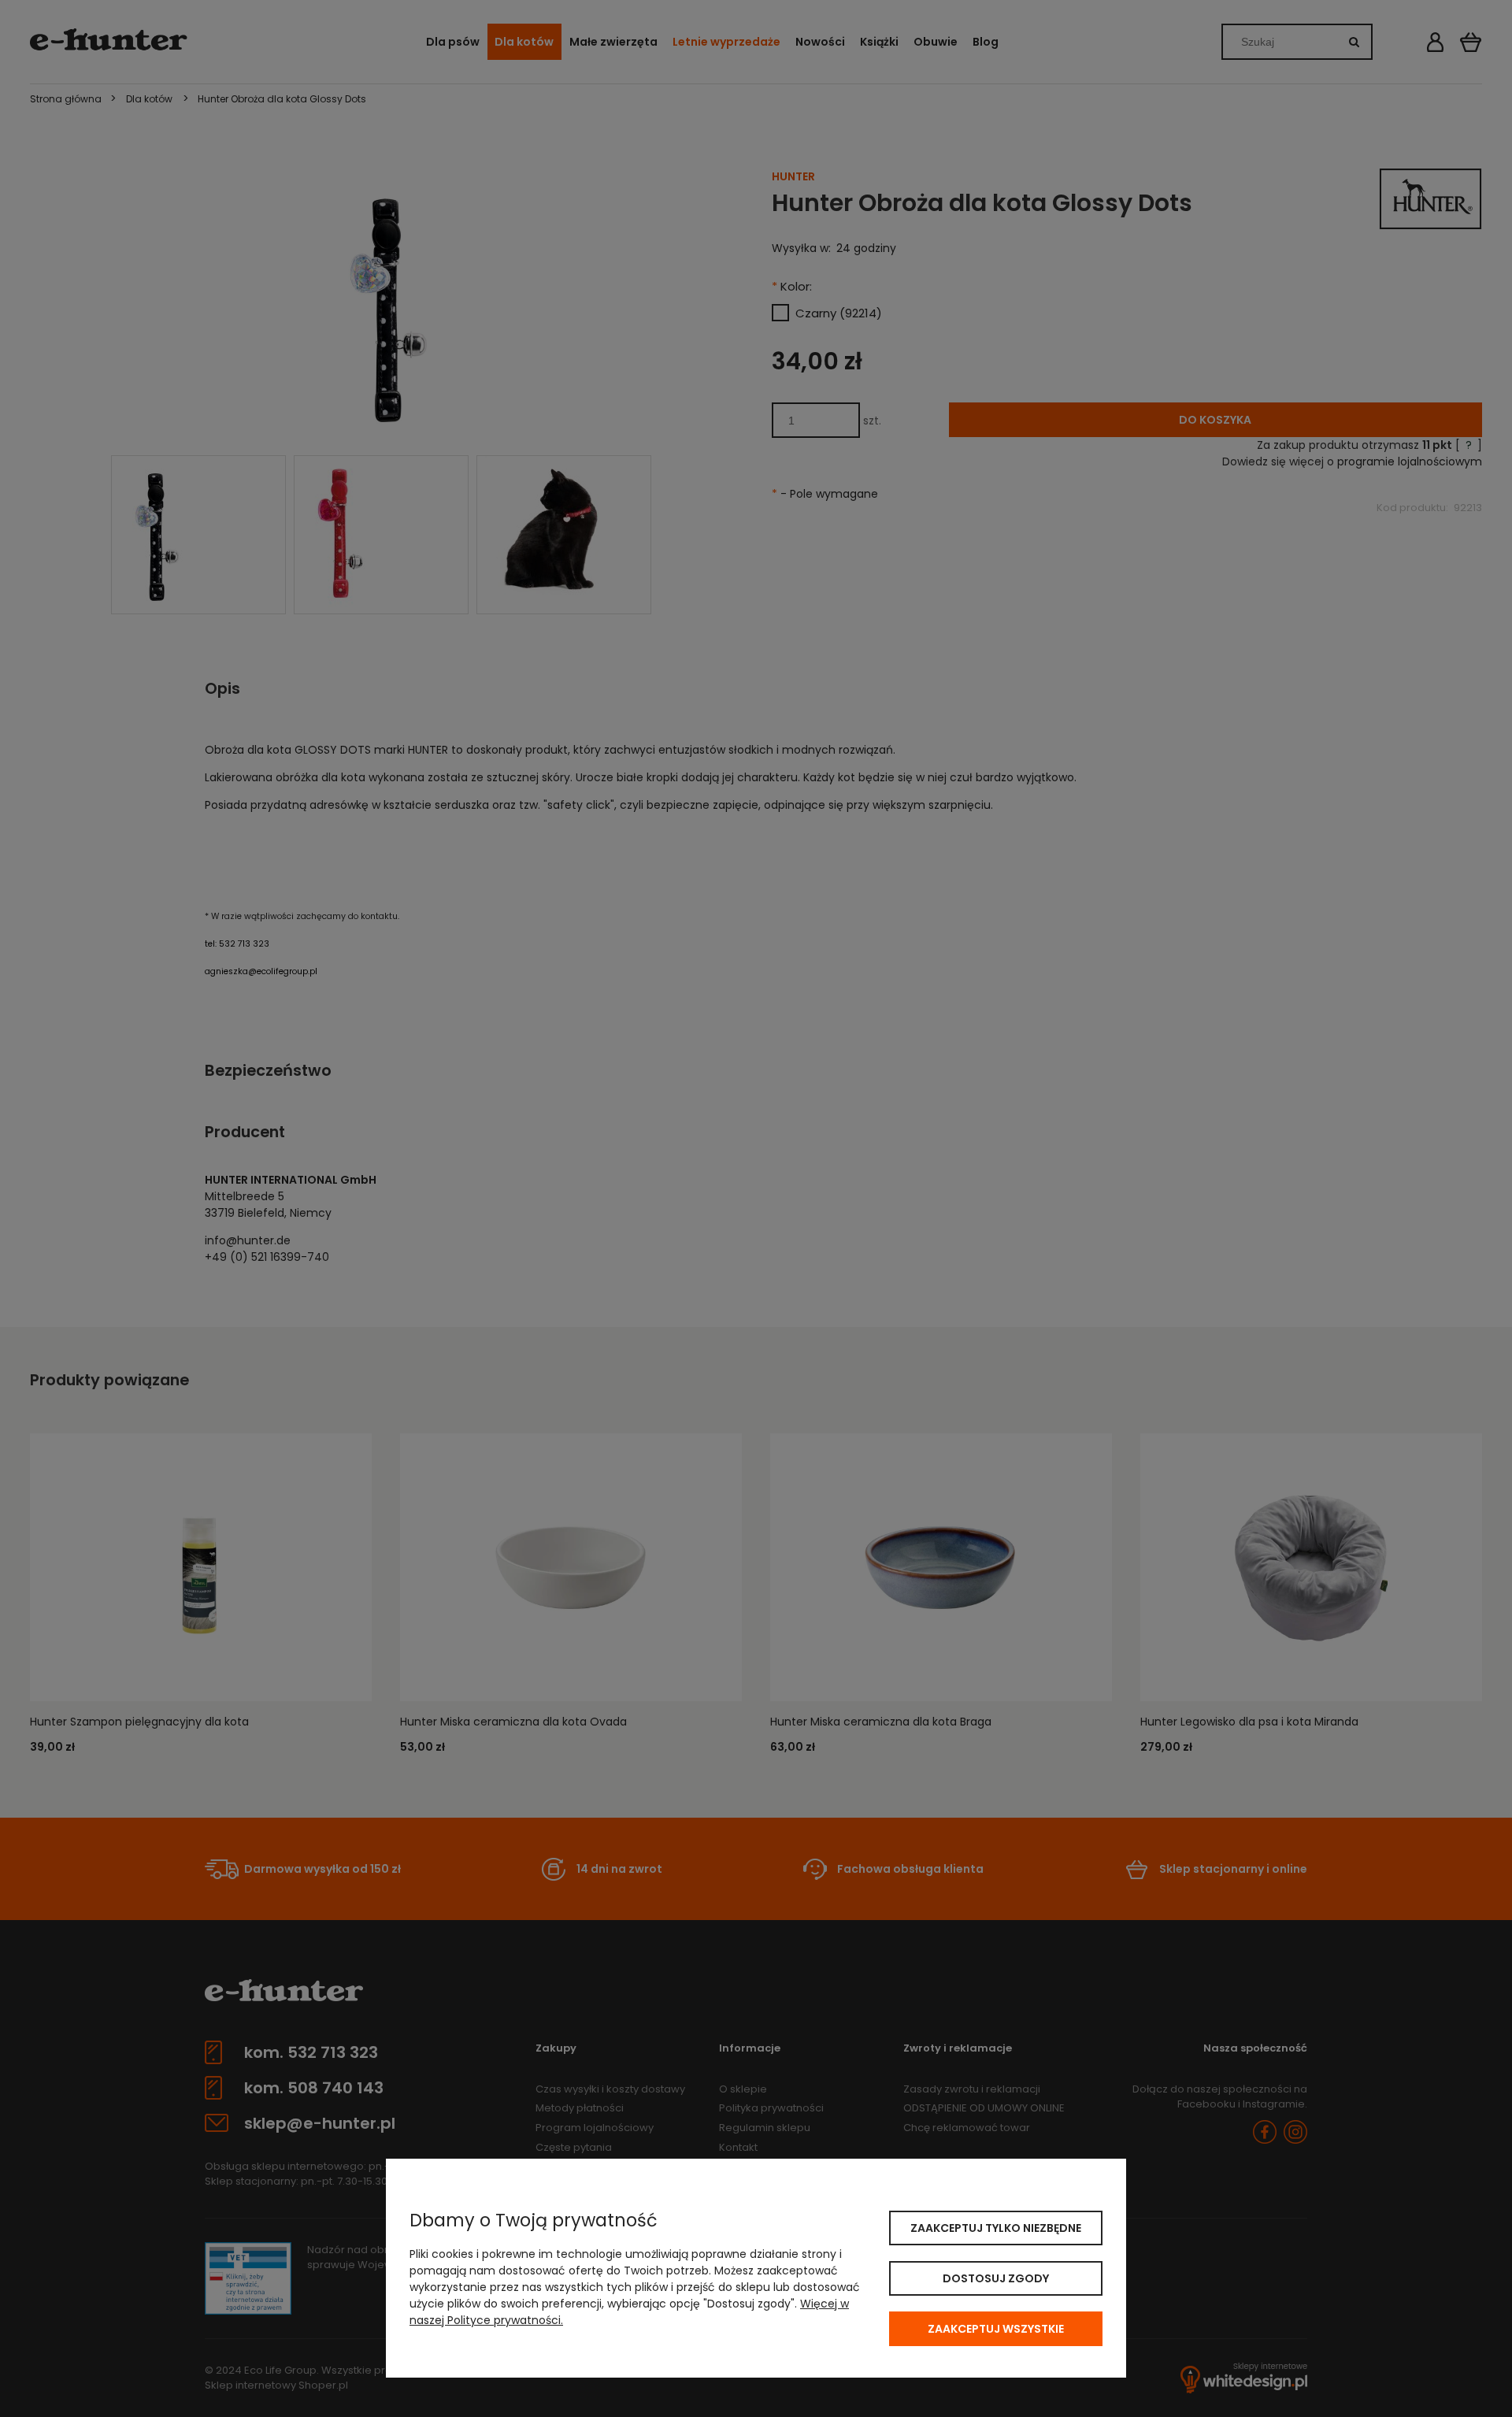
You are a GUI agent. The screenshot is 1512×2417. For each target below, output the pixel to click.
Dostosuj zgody (996, 2278)
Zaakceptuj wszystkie (996, 2329)
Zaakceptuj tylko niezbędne (996, 2228)
